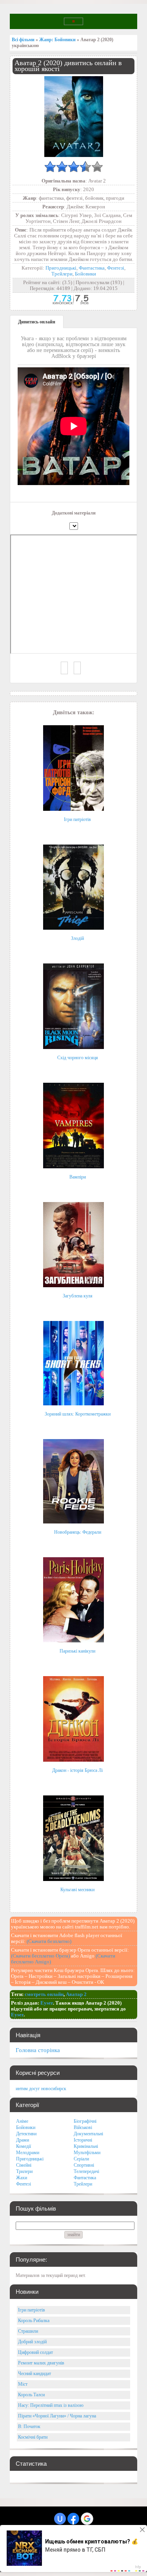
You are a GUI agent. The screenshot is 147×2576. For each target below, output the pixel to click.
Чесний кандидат (34, 2373)
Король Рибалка (34, 2321)
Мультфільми (87, 2153)
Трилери (24, 2171)
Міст (23, 2384)
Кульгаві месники (77, 1890)
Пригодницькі (61, 268)
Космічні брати (33, 2437)
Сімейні (24, 2165)
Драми (23, 2140)
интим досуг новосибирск (41, 2089)
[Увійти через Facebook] (73, 2519)
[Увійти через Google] (87, 2519)
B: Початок (29, 2426)
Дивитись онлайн (37, 322)
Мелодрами (28, 2153)
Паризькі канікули (77, 1651)
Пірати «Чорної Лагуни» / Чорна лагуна (57, 2416)
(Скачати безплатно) (49, 1941)
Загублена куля (78, 1296)
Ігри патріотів (77, 819)
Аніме (22, 2121)
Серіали (81, 2159)
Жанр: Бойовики (57, 40)
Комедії (24, 2146)
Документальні (88, 2134)
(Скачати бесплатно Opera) (40, 1956)
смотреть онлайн (44, 1994)
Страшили (28, 2331)
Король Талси (31, 2395)
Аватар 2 (76, 1994)
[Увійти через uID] (60, 2519)
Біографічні (85, 2121)
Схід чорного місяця (78, 1058)
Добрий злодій (32, 2342)
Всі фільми (23, 40)
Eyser (47, 2003)
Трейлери (62, 274)
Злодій (77, 938)
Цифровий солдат (35, 2352)
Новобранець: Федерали (78, 1532)
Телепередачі (86, 2171)
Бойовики (85, 274)
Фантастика (92, 268)
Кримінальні (86, 2146)
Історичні (83, 2140)
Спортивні (84, 2165)
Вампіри (78, 1177)
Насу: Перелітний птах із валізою (51, 2405)
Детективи (26, 2134)
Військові (83, 2127)
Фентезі (116, 268)
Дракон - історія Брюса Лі (77, 1770)
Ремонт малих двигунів (41, 2363)
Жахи (22, 2178)
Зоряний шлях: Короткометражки (78, 1414)
